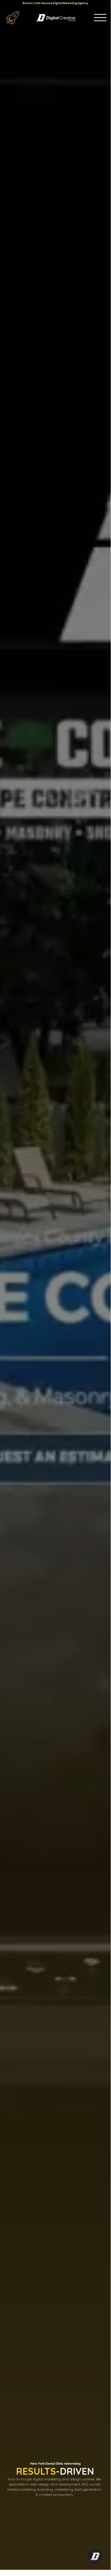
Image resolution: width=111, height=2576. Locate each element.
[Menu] (100, 18)
